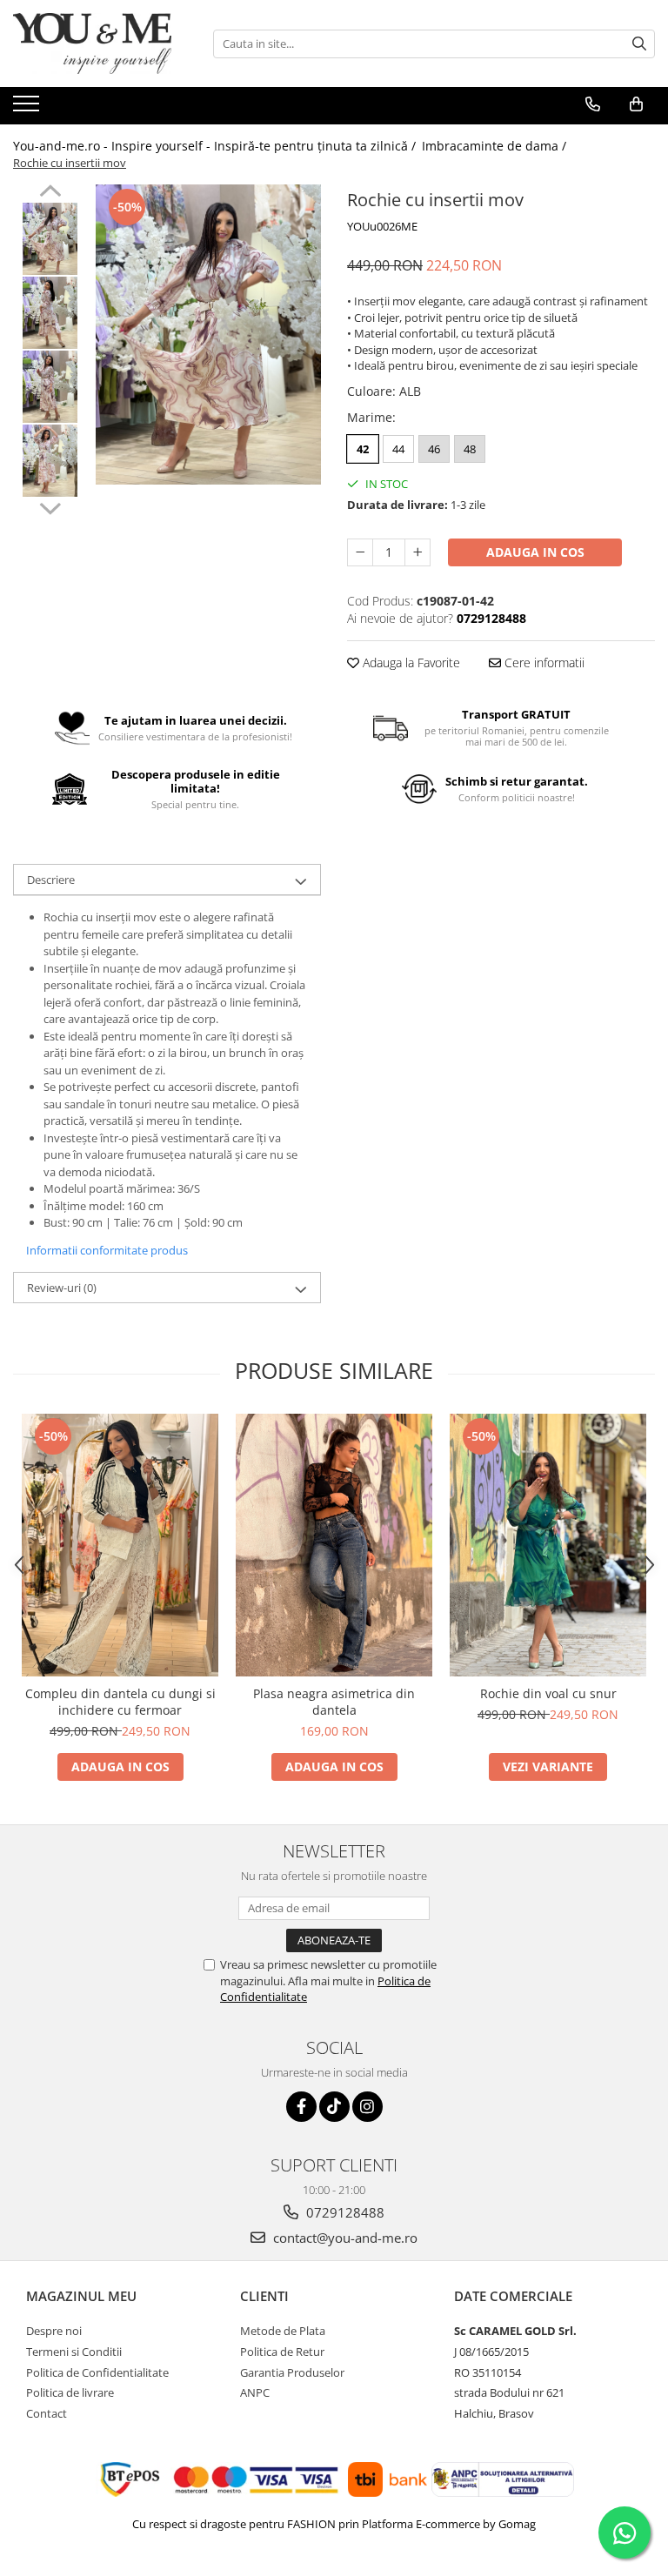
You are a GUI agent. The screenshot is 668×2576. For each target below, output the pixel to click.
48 (470, 449)
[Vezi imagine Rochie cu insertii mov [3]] (50, 461)
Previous (50, 193)
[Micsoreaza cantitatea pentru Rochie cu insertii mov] (360, 552)
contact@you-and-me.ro (344, 2238)
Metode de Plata (283, 2331)
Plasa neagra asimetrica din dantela (334, 1702)
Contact (47, 2413)
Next (50, 506)
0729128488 (344, 2212)
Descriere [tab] (51, 880)
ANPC (255, 2392)
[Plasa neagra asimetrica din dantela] (334, 1545)
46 (434, 449)
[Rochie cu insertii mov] (208, 335)
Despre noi (54, 2331)
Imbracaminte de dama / (496, 146)
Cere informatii (543, 662)
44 (398, 449)
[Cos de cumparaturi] (636, 104)
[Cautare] (639, 44)
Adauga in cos (535, 552)
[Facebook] (301, 2107)
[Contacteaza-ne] (593, 104)
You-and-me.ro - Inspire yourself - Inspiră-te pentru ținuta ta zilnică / (216, 146)
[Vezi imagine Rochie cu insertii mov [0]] (50, 239)
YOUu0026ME (382, 226)
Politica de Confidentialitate (97, 2372)
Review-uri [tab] (62, 1288)
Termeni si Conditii (74, 2352)
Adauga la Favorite (410, 662)
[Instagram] (367, 2107)
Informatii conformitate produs (107, 1250)
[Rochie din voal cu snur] (548, 1545)
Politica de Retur (282, 2352)
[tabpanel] (208, 335)
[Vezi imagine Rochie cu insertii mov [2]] (50, 387)
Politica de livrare (70, 2392)
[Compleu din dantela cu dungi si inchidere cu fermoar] (120, 1545)
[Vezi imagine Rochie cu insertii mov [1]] (50, 313)
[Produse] (28, 109)
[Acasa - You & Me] (100, 43)
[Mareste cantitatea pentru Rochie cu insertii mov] (417, 552)
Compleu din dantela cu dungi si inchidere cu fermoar (120, 1702)
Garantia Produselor (292, 2372)
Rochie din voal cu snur (548, 1693)
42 (363, 449)
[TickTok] (334, 2107)
